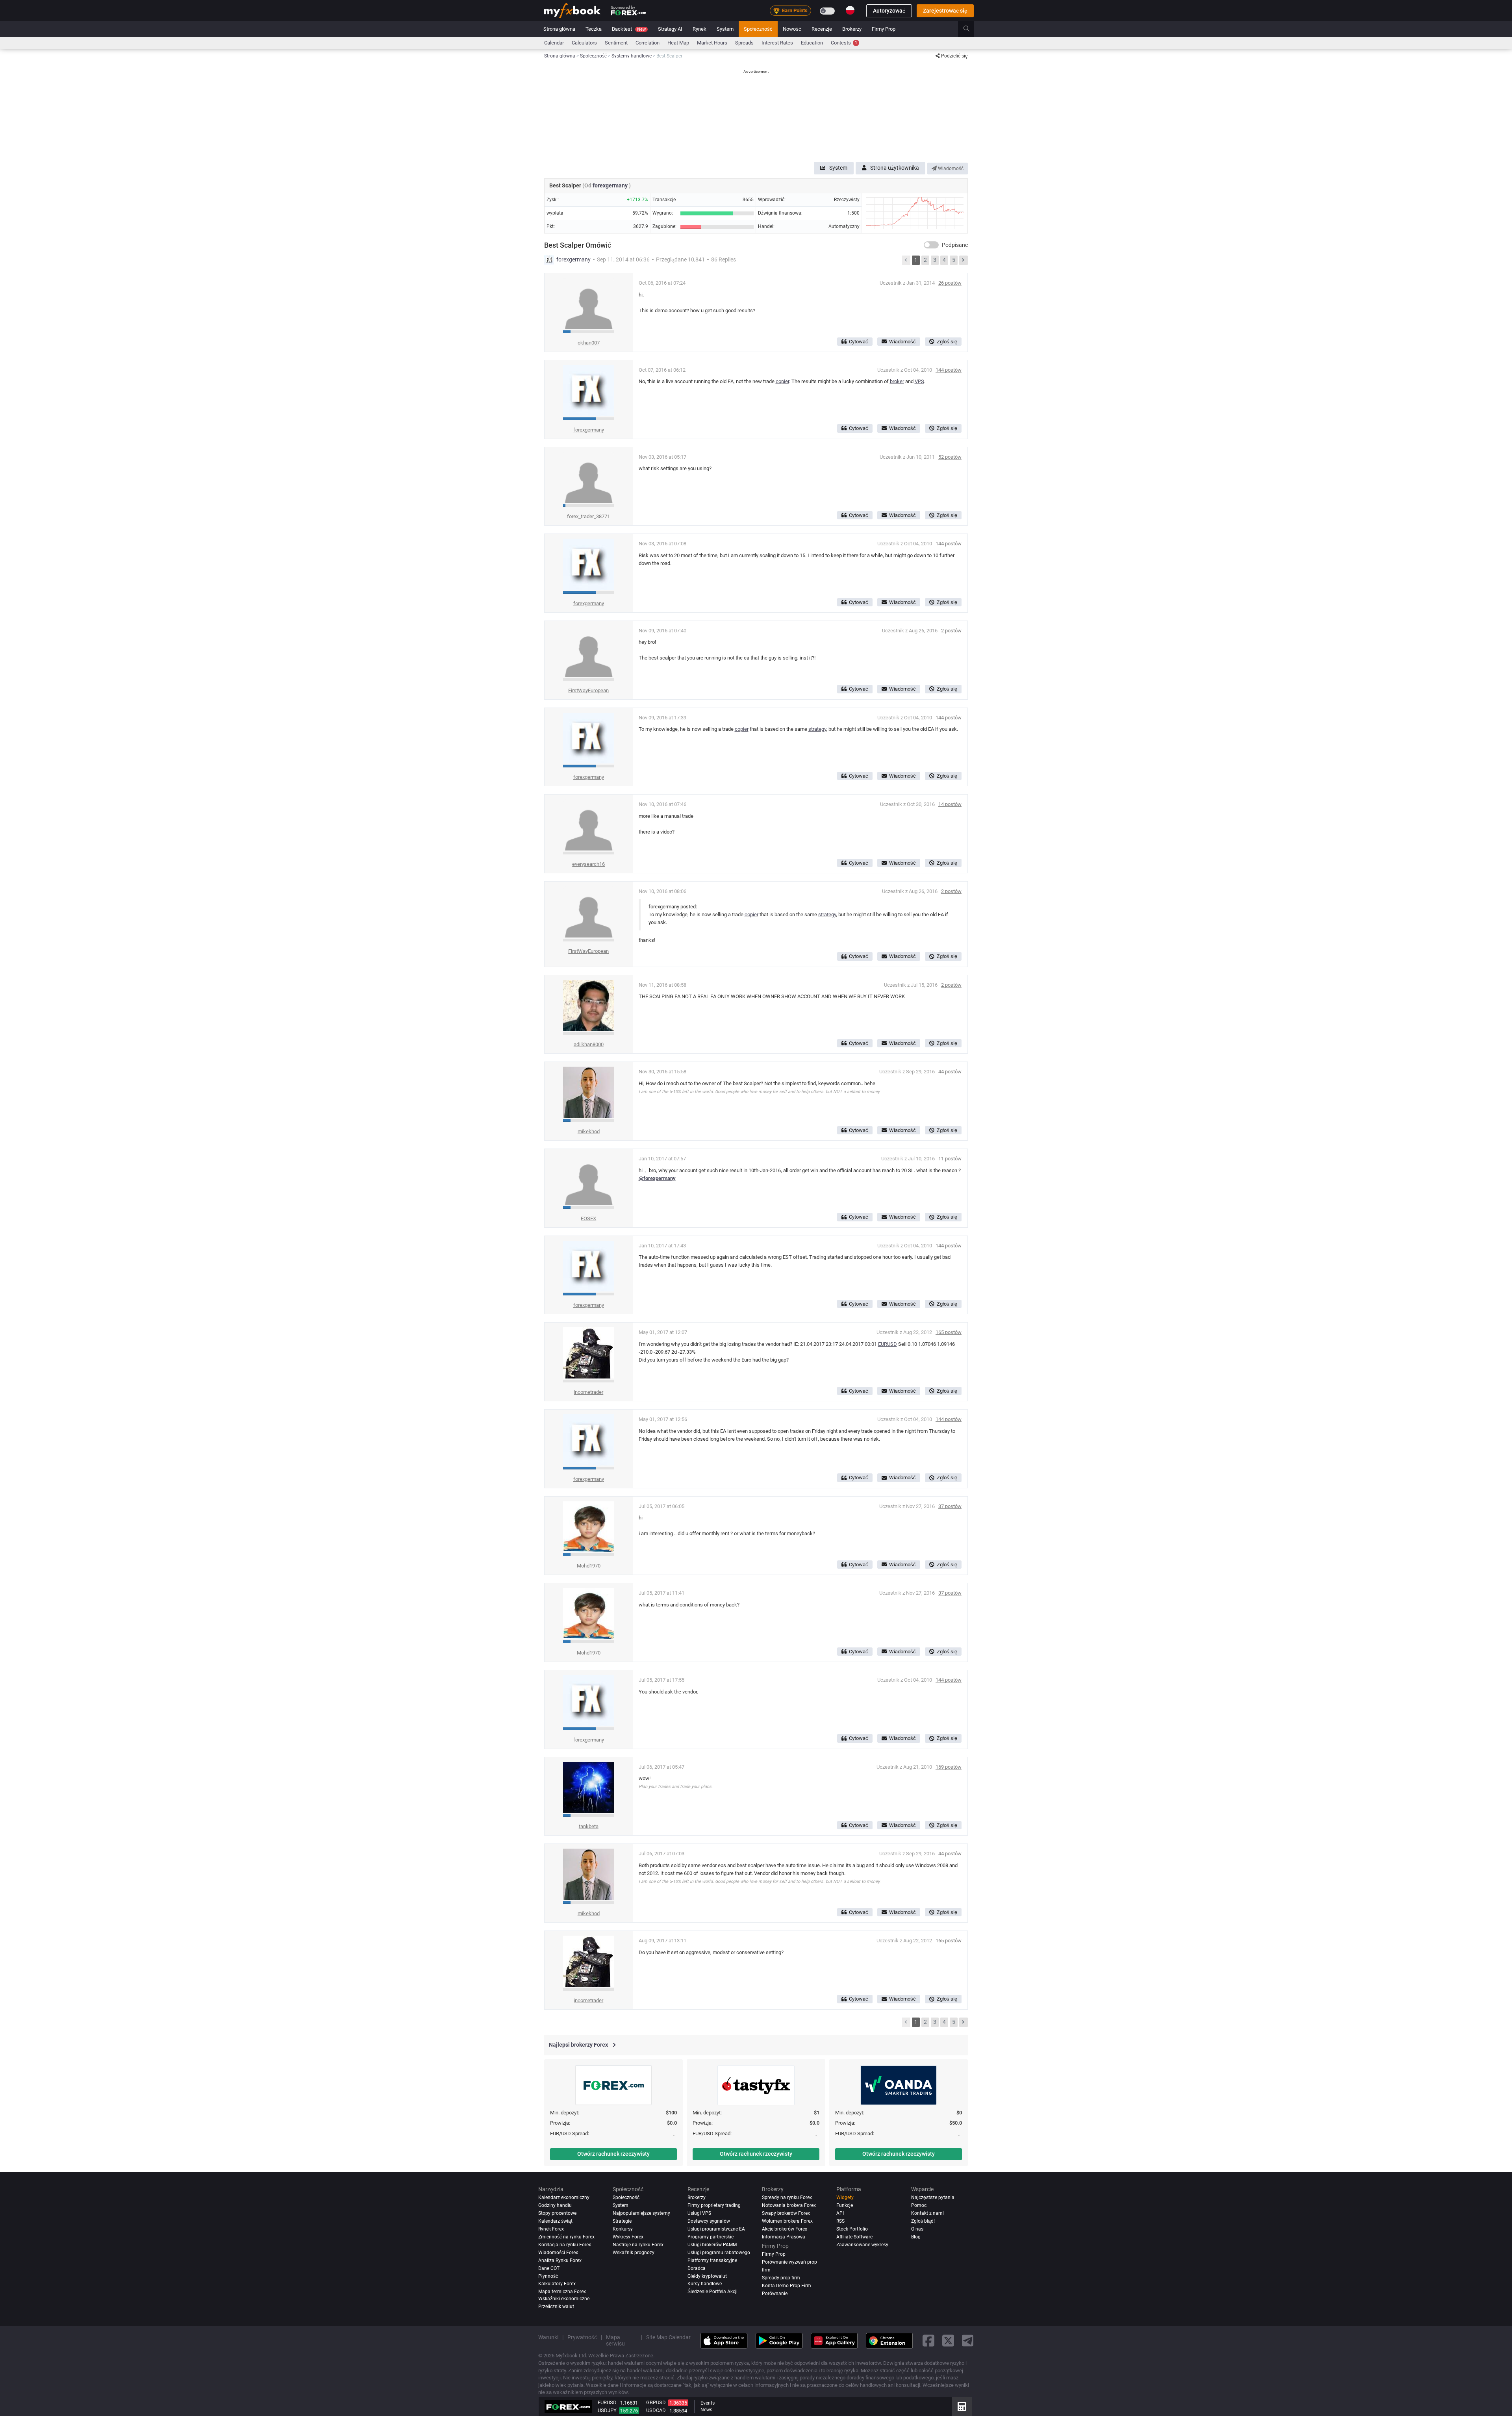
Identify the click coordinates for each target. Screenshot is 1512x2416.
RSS (840, 2221)
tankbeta (589, 1826)
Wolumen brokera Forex (787, 2221)
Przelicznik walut (556, 2307)
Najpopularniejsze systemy (641, 2213)
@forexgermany (657, 1178)
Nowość (792, 29)
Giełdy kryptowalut (707, 2276)
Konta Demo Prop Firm (787, 2286)
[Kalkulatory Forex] (962, 2407)
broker (897, 381)
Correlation (648, 43)
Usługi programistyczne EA (716, 2229)
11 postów (950, 1159)
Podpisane (955, 245)
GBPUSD (656, 2402)
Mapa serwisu (615, 2341)
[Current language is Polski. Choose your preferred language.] (850, 10)
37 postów (950, 1506)
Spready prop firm (781, 2278)
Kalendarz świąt (555, 2221)
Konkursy (623, 2229)
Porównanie (775, 2294)
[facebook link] (928, 2341)
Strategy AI (670, 29)
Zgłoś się (947, 342)
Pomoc (919, 2205)
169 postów (949, 1767)
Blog (916, 2237)
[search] (971, 29)
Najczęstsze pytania (933, 2197)
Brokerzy (852, 29)
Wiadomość (950, 169)
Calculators (584, 43)
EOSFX (588, 1218)
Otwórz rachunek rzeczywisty (613, 2154)
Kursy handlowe (705, 2284)
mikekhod (589, 1131)
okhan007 (589, 343)
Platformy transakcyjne (712, 2260)
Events (708, 2403)
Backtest (629, 29)
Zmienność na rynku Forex (566, 2237)
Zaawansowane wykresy (862, 2245)
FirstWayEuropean (588, 690)
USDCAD (656, 2410)
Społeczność (758, 29)
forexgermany (611, 185)
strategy (817, 729)
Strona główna (559, 29)
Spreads (744, 43)
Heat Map (678, 43)
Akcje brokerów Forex (785, 2229)
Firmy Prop (884, 29)
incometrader (588, 1392)
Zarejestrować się (945, 11)
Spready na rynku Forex (787, 2197)
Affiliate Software (854, 2237)
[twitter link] (948, 2341)
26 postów (950, 283)
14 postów (950, 804)
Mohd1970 (589, 1566)
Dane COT (549, 2268)
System (725, 29)
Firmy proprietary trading (714, 2205)
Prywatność (582, 2338)
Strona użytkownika (895, 168)
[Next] (964, 260)
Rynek (699, 29)
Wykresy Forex (628, 2237)
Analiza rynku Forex (560, 2260)
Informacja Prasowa (784, 2237)
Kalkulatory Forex (557, 2284)
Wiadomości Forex (558, 2253)
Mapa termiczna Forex (562, 2292)
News (706, 2410)
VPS (919, 381)
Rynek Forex (551, 2229)
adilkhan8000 (589, 1044)
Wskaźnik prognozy (634, 2253)
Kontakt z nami (927, 2213)
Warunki (548, 2338)
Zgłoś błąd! (923, 2221)
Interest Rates (777, 43)
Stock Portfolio (852, 2229)
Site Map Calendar (668, 2338)
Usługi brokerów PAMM (712, 2245)
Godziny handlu (555, 2205)
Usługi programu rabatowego (719, 2253)
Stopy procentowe (557, 2213)
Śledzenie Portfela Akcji (712, 2292)
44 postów (950, 1072)
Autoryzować (889, 11)
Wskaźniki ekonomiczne (564, 2299)
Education (812, 43)
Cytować (859, 342)
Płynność (548, 2276)
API (840, 2213)
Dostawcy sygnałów (709, 2221)
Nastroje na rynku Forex (638, 2245)
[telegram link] (968, 2341)
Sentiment (616, 43)
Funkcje (845, 2205)
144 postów (949, 370)
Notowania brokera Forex (789, 2205)
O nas (917, 2229)
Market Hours (712, 43)
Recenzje (822, 29)
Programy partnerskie (711, 2237)
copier (782, 381)
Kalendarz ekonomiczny (564, 2197)
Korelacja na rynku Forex (565, 2245)
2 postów (951, 631)
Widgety (845, 2197)
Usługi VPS (699, 2213)
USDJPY (607, 2410)
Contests (844, 43)
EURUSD (888, 1344)
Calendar (554, 43)
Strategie (622, 2221)
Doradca (697, 2268)
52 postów (950, 457)
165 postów (949, 1332)
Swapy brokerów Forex (786, 2213)
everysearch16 (588, 864)
